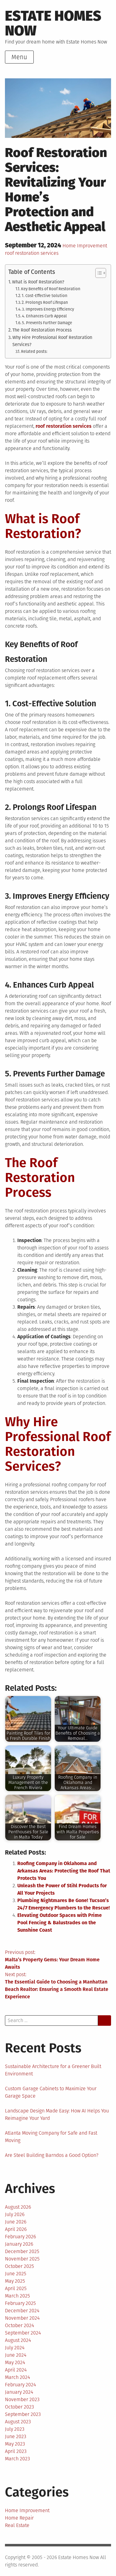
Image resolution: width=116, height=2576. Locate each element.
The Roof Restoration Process (42, 330)
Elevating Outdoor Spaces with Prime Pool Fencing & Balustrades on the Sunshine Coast (60, 1923)
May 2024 (15, 2362)
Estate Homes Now (53, 23)
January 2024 (19, 2392)
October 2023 (19, 2407)
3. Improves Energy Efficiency (48, 309)
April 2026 (16, 2229)
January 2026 (19, 2244)
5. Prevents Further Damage (47, 323)
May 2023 (15, 2444)
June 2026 (16, 2222)
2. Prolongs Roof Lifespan (45, 302)
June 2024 (16, 2355)
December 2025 (22, 2251)
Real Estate (17, 2525)
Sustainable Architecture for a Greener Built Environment (53, 2070)
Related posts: (34, 351)
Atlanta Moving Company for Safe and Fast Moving (51, 2137)
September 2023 (23, 2414)
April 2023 (16, 2451)
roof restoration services (32, 253)
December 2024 (22, 2311)
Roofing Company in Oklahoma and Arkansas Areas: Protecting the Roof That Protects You (64, 1871)
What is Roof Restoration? (38, 282)
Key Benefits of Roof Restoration (51, 289)
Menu (19, 57)
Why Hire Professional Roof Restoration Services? (52, 341)
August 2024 (18, 2340)
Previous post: (52, 1960)
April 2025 (16, 2288)
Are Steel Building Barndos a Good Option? (52, 2155)
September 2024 (23, 2333)
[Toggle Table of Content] (98, 273)
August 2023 (18, 2422)
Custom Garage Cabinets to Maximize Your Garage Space (51, 2092)
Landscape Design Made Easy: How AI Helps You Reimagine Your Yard (57, 2114)
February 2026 (20, 2237)
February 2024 (20, 2385)
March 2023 (17, 2459)
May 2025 (15, 2281)
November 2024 (22, 2318)
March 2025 (17, 2296)
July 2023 (15, 2429)
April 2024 (16, 2370)
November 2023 (22, 2399)
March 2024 (17, 2377)
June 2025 (16, 2274)
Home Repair (19, 2518)
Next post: (57, 1986)
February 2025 (20, 2303)
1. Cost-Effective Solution (45, 296)
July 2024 (15, 2348)
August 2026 (18, 2207)
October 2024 (19, 2325)
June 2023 (16, 2436)
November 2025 (22, 2259)
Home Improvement (85, 246)
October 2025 (19, 2266)
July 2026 (15, 2214)
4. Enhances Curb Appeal (44, 316)
